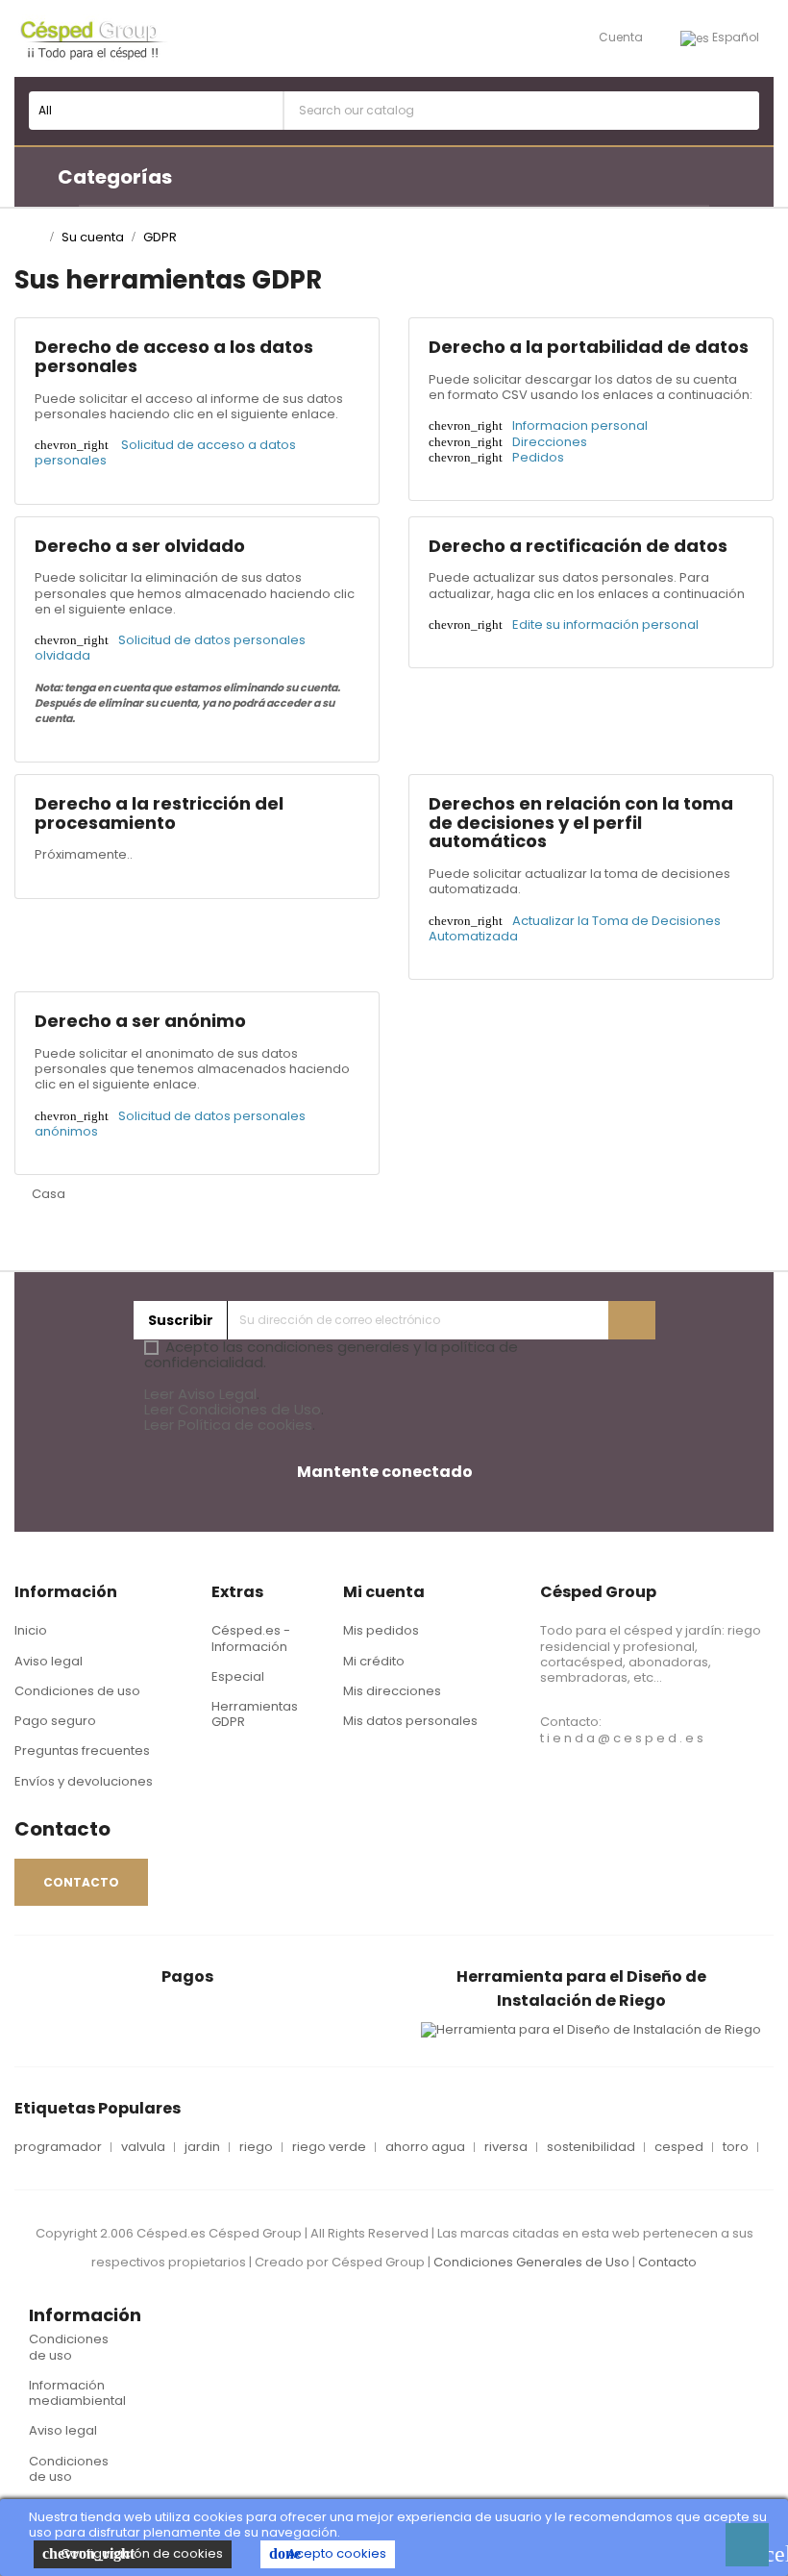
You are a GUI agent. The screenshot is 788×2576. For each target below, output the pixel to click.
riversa (506, 2147)
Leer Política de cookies (228, 1425)
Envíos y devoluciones (84, 1781)
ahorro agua (425, 2147)
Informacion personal (580, 425)
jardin (202, 2147)
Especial (238, 1676)
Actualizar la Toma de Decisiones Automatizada (575, 928)
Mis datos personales (410, 1721)
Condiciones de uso (77, 1691)
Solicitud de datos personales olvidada (170, 648)
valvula (143, 2147)
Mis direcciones (392, 1691)
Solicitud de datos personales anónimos (170, 1124)
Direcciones (550, 442)
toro (736, 2147)
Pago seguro (55, 1721)
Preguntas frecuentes (82, 1751)
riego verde (329, 2147)
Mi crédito (374, 1661)
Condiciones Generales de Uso (531, 2262)
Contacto (667, 2262)
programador (58, 2147)
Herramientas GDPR (255, 1714)
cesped (679, 2147)
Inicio (31, 1630)
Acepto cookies (328, 2553)
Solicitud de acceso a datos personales (165, 452)
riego (256, 2147)
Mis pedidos (381, 1630)
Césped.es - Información (251, 1638)
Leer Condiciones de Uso (233, 1409)
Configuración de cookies (133, 2553)
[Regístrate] (632, 1320)
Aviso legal (49, 1661)
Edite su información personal (605, 625)
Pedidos (538, 457)
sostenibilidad (591, 2147)
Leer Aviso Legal (200, 1394)
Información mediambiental (77, 2393)
